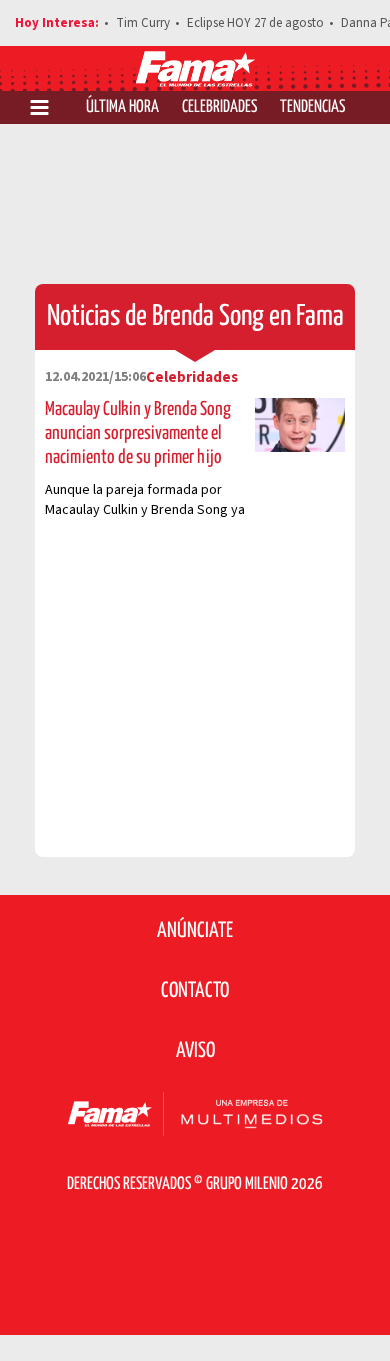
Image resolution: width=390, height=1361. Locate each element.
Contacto (195, 991)
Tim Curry (143, 23)
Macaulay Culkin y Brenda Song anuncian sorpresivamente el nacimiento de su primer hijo (138, 433)
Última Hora (122, 107)
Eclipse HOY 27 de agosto (255, 23)
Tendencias (312, 107)
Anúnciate (195, 931)
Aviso (195, 1051)
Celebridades (219, 107)
